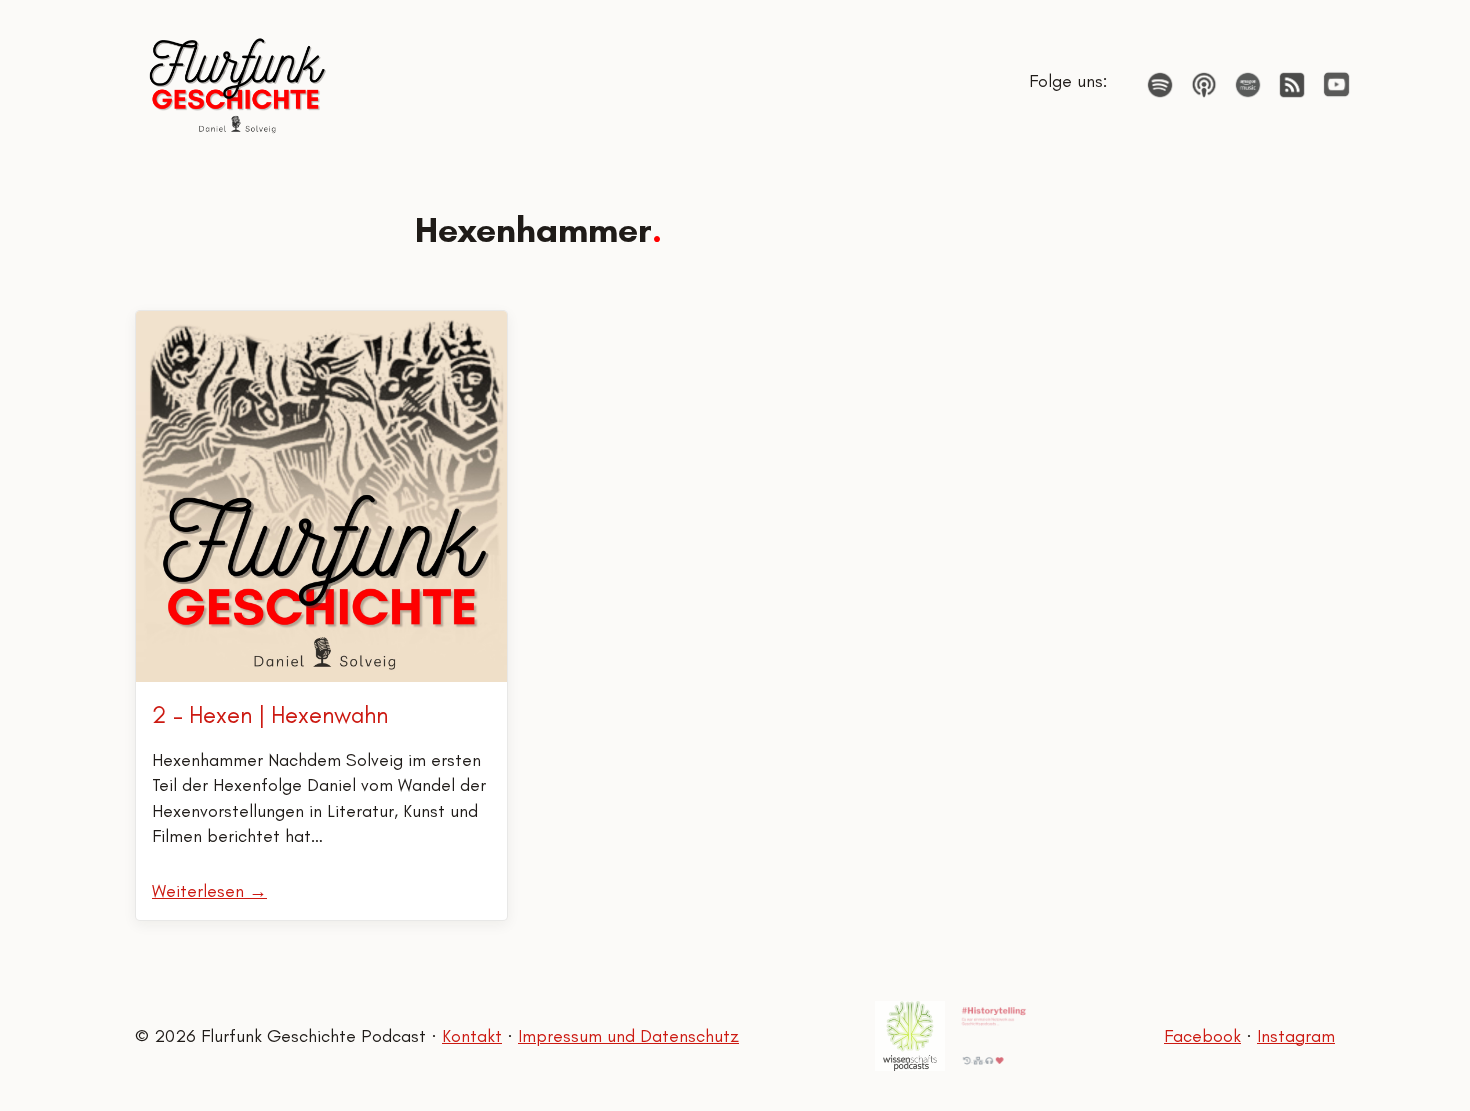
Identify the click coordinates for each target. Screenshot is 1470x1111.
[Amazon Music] (1248, 85)
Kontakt (472, 1036)
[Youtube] (1336, 84)
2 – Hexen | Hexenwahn (270, 715)
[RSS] (1292, 85)
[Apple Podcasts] (1204, 85)
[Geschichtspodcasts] (994, 1036)
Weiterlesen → (209, 891)
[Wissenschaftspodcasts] (910, 1036)
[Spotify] (1160, 85)
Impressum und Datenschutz (628, 1036)
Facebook (1202, 1036)
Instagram (1296, 1036)
